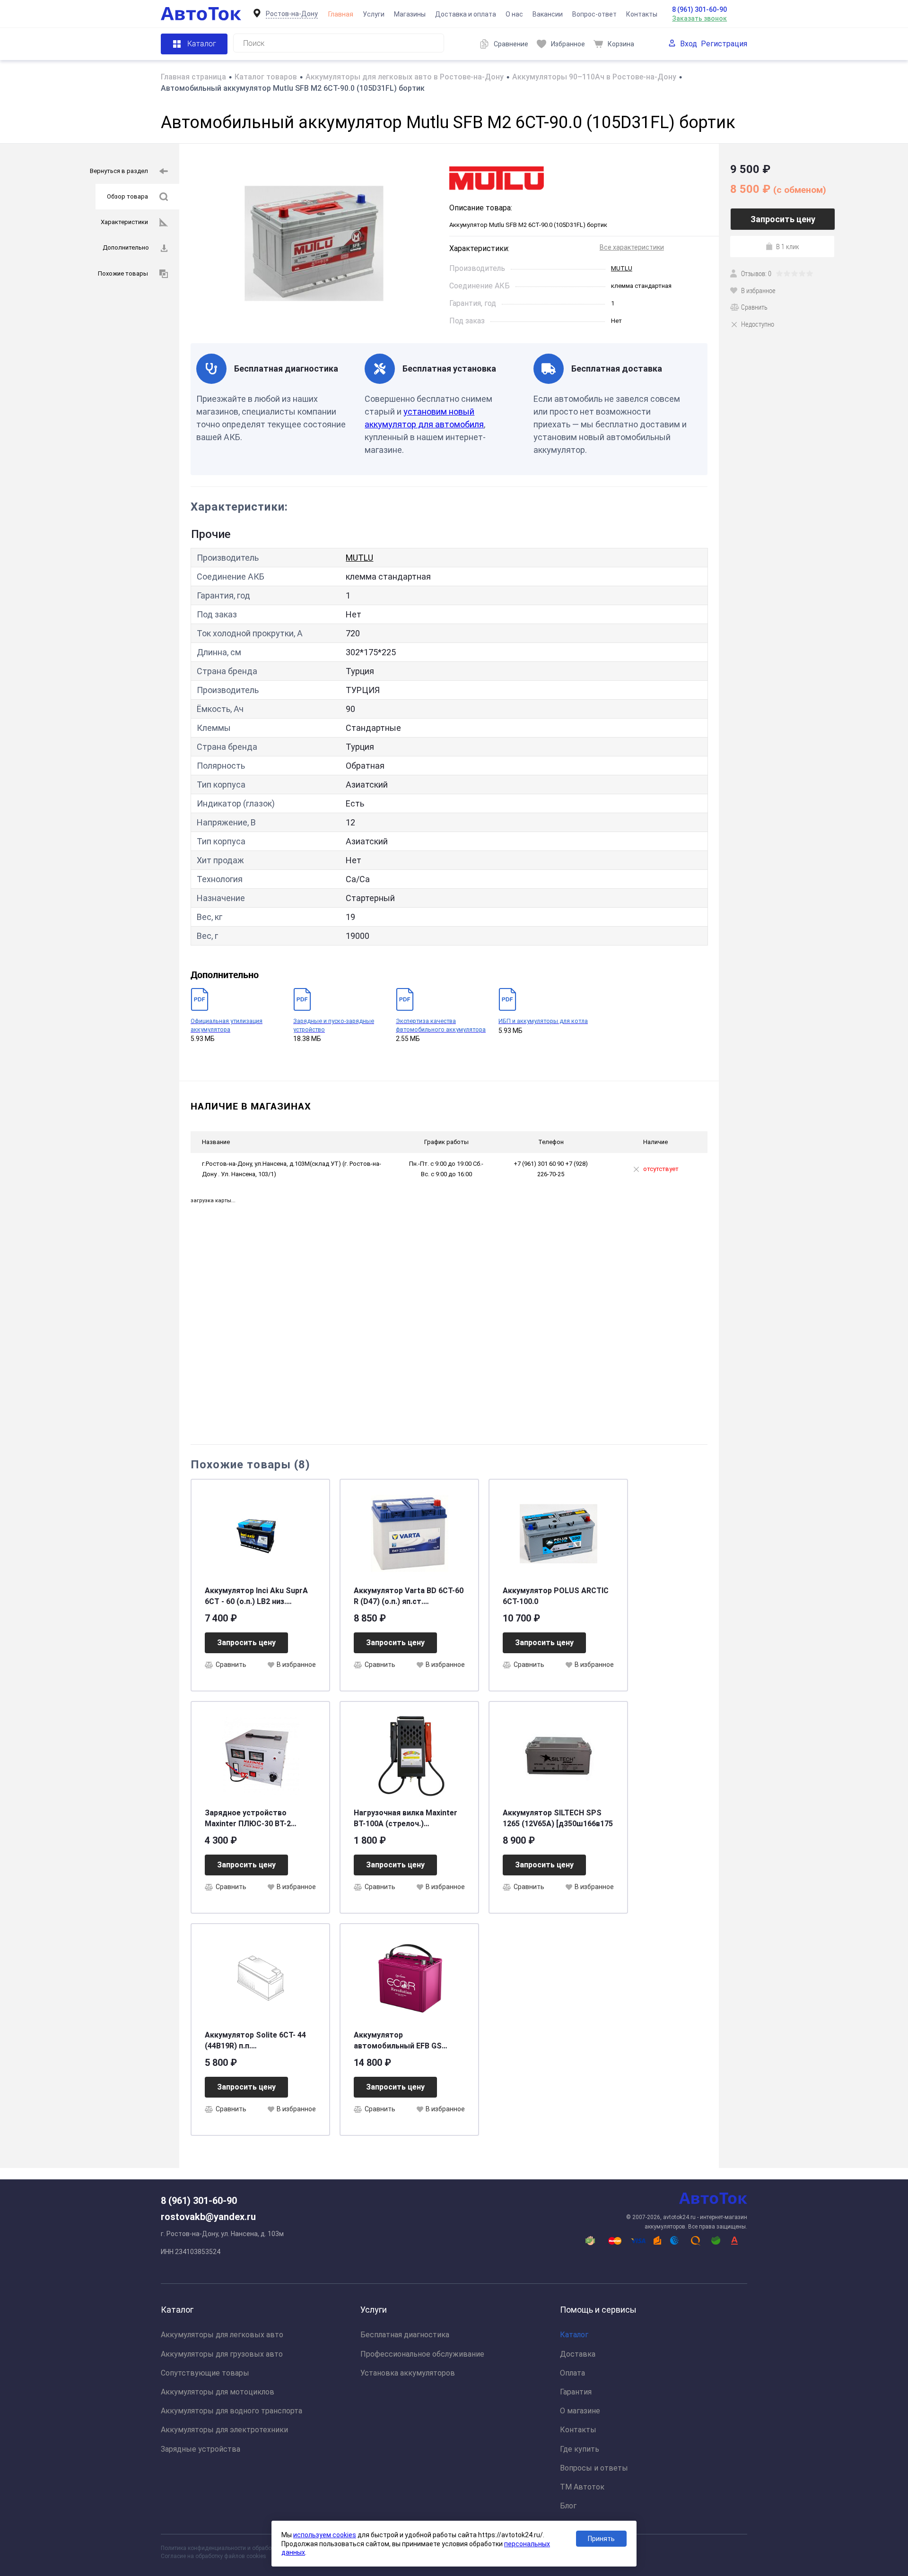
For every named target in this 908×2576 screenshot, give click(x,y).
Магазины (410, 14)
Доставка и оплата (466, 14)
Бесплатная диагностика (405, 2335)
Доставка (578, 2354)
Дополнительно (126, 247)
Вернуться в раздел (119, 171)
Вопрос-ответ (594, 14)
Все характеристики (632, 247)
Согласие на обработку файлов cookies (214, 2556)
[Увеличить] (314, 243)
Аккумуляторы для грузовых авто (222, 2354)
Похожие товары (123, 273)
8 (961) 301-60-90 (699, 9)
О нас (514, 14)
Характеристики (124, 222)
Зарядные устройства (201, 2449)
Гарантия (576, 2392)
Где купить (580, 2449)
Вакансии (548, 14)
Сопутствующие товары (205, 2373)
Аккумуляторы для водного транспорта (231, 2411)
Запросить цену (246, 1643)
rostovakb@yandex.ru (208, 2217)
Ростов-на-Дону (292, 14)
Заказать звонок (699, 18)
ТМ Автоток (582, 2487)
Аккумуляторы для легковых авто (222, 2335)
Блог (568, 2506)
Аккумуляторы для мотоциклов (218, 2392)
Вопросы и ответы (594, 2468)
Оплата (572, 2373)
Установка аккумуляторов (408, 2373)
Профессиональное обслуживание (422, 2354)
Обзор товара (127, 196)
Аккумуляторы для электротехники (224, 2430)
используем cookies (325, 2535)
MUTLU (622, 268)
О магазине (580, 2411)
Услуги (374, 14)
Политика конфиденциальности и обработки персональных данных (251, 2548)
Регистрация (724, 44)
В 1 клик (788, 246)
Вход (689, 44)
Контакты (642, 14)
